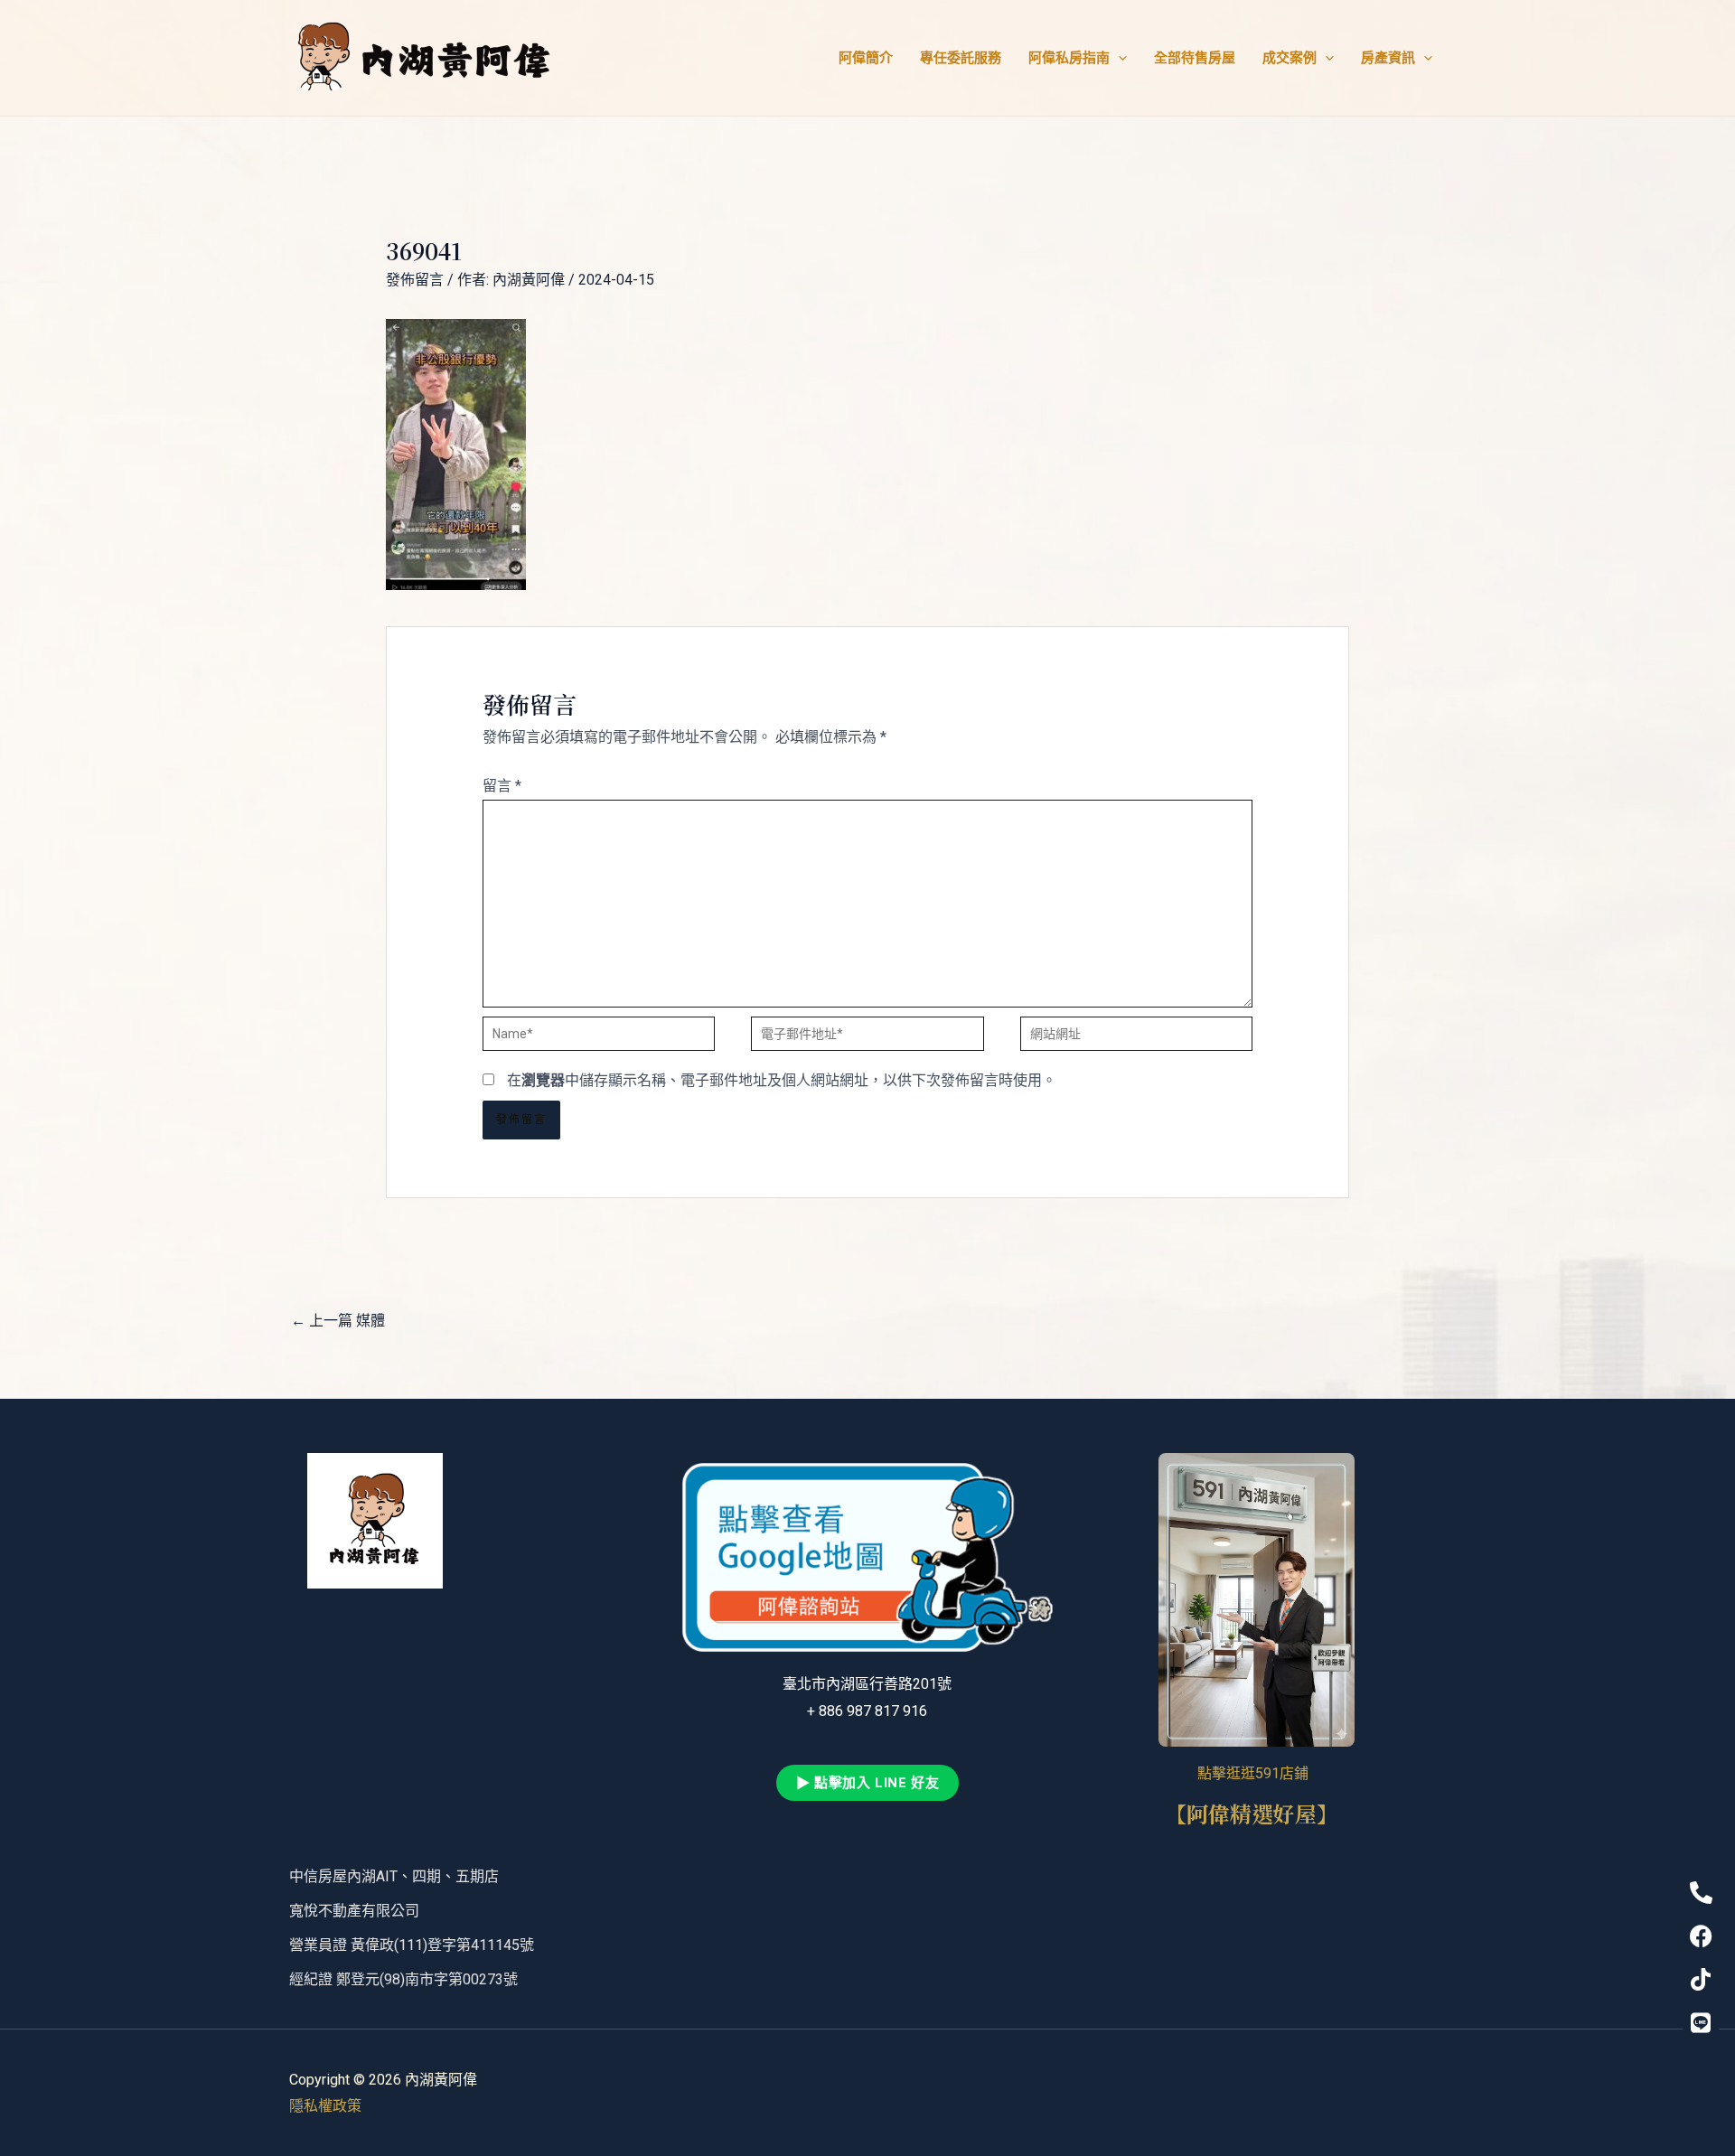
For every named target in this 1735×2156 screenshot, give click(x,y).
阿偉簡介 (866, 57)
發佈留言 (415, 280)
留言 (502, 786)
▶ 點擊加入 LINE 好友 (867, 1783)
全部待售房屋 (1195, 57)
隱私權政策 (325, 2106)
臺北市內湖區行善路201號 (867, 1684)
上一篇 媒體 (338, 1321)
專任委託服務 (961, 57)
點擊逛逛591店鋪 (1257, 1773)
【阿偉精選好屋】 (1257, 1813)
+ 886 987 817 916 (867, 1711)
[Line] (1701, 2022)
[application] (1118, 58)
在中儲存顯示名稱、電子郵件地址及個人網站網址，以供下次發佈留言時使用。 (782, 1080)
